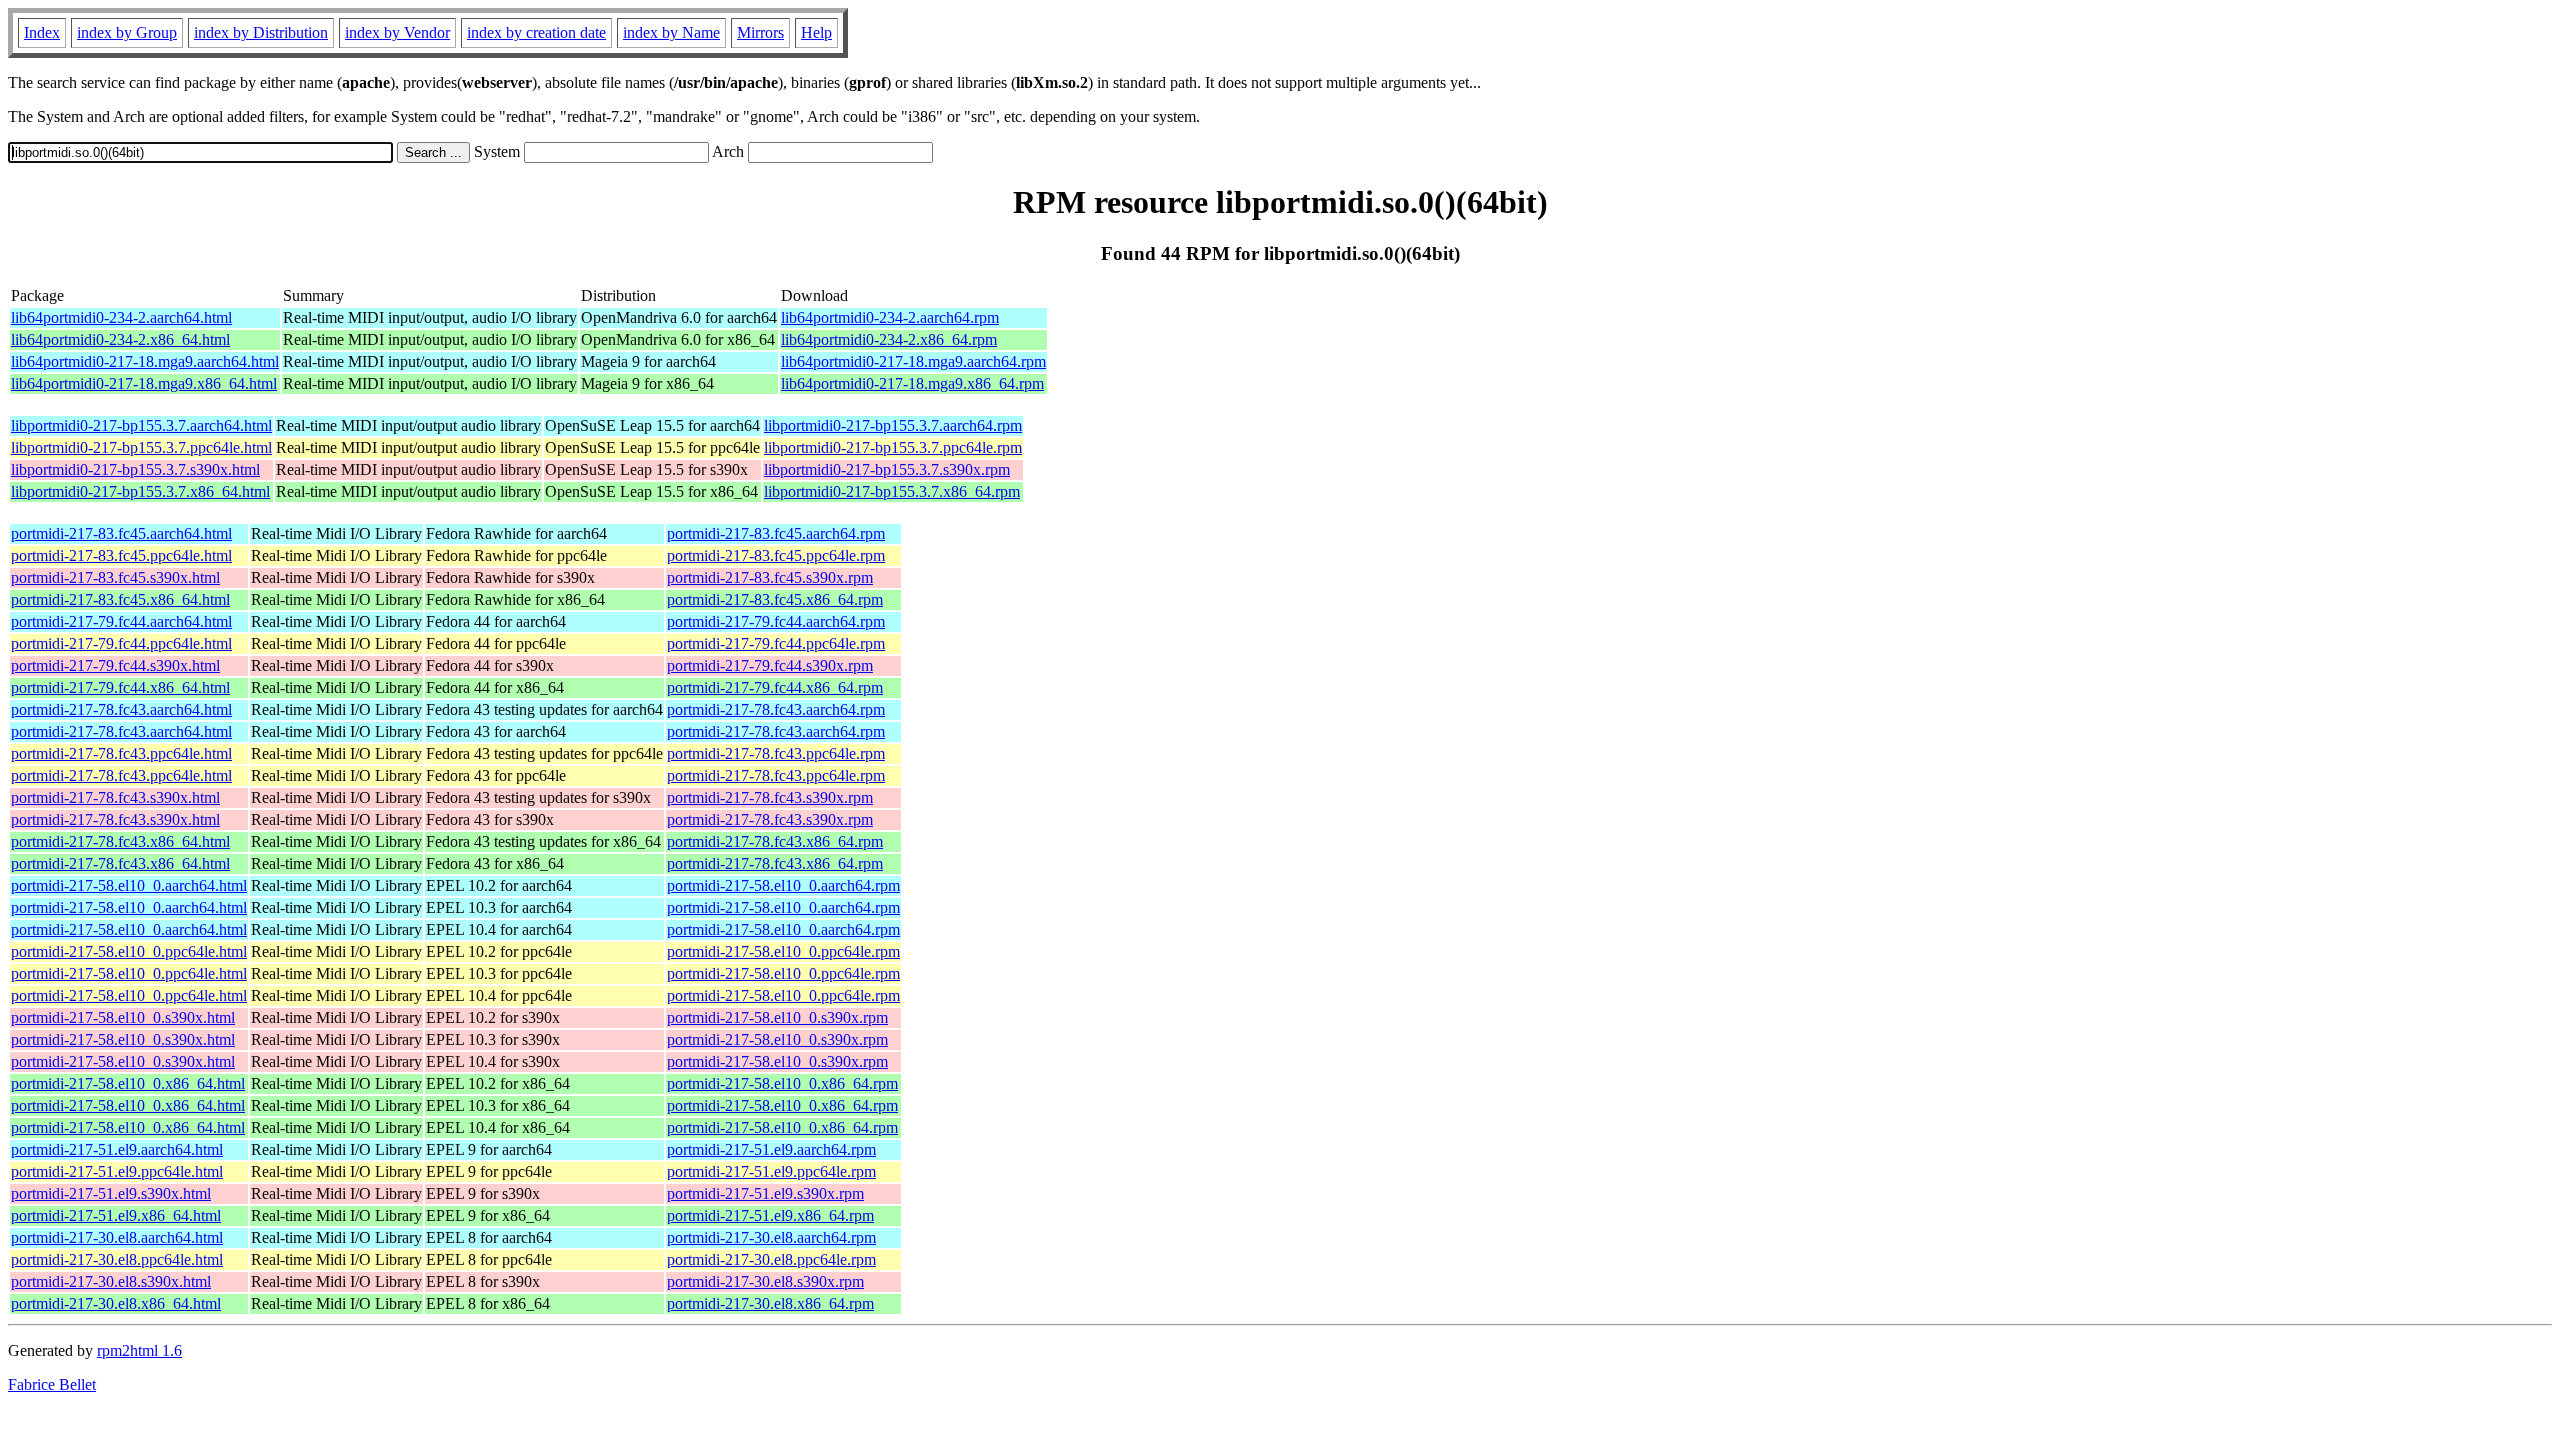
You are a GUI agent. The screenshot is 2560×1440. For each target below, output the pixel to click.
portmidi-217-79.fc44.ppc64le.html (121, 643)
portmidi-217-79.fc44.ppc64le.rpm (776, 643)
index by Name (671, 32)
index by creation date (536, 32)
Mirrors (760, 32)
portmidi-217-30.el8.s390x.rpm (765, 1281)
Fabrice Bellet (52, 1384)
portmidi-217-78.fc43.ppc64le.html (121, 753)
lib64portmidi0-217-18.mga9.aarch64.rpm (913, 361)
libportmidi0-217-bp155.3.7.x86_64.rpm (892, 491)
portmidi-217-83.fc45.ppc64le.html (121, 555)
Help (816, 32)
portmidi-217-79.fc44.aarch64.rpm (776, 621)
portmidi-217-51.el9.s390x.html (111, 1193)
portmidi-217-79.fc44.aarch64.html (121, 621)
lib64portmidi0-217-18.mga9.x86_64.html (144, 383)
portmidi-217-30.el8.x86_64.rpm (770, 1303)
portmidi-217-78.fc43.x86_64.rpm (775, 841)
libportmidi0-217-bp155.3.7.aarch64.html (141, 425)
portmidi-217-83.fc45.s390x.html (115, 577)
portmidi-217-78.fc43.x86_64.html (120, 841)
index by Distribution (261, 32)
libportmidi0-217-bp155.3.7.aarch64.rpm (893, 425)
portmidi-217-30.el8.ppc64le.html (117, 1259)
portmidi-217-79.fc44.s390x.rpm (770, 665)
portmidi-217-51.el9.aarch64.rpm (771, 1149)
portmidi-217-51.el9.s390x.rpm (765, 1193)
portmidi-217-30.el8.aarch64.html (117, 1237)
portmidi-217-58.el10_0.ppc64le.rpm (783, 951)
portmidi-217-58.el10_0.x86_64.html (128, 1083)
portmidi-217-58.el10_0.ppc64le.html (129, 951)
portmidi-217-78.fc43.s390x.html (115, 797)
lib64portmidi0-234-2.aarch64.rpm (890, 317)
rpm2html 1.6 (139, 1350)
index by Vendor (397, 32)
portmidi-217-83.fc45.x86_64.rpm (775, 599)
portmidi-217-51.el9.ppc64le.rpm (771, 1171)
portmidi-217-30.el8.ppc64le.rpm (771, 1259)
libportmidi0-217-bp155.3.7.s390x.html (135, 469)
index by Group (127, 32)
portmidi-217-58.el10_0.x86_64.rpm (782, 1083)
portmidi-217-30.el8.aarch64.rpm (771, 1237)
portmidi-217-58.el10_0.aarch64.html (129, 885)
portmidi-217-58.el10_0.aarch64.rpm (783, 885)
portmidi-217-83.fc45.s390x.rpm (770, 577)
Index (42, 32)
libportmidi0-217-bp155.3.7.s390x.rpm (887, 469)
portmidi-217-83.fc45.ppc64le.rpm (776, 555)
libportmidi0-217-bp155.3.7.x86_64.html (140, 491)
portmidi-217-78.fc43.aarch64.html (121, 709)
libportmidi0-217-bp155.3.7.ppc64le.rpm (893, 447)
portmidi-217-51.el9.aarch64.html (117, 1149)
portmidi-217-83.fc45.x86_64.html (120, 599)
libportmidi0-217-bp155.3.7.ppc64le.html (141, 447)
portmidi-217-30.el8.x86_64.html (116, 1303)
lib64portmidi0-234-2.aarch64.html (121, 317)
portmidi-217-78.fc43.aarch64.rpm (776, 709)
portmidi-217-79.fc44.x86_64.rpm (775, 687)
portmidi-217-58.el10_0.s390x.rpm (777, 1017)
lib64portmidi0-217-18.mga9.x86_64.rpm (912, 383)
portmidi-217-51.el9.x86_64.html (116, 1215)
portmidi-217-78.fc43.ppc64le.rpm (776, 753)
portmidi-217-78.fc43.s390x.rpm (770, 797)
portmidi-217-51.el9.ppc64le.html (117, 1171)
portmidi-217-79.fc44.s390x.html (115, 665)
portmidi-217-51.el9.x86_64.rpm (770, 1215)
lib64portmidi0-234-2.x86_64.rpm (889, 339)
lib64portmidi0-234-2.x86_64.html (120, 339)
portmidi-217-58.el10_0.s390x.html (123, 1017)
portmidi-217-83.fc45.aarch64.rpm (776, 533)
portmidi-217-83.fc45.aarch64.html (121, 533)
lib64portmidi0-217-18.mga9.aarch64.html (145, 361)
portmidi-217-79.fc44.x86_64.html (120, 687)
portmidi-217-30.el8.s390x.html (111, 1281)
